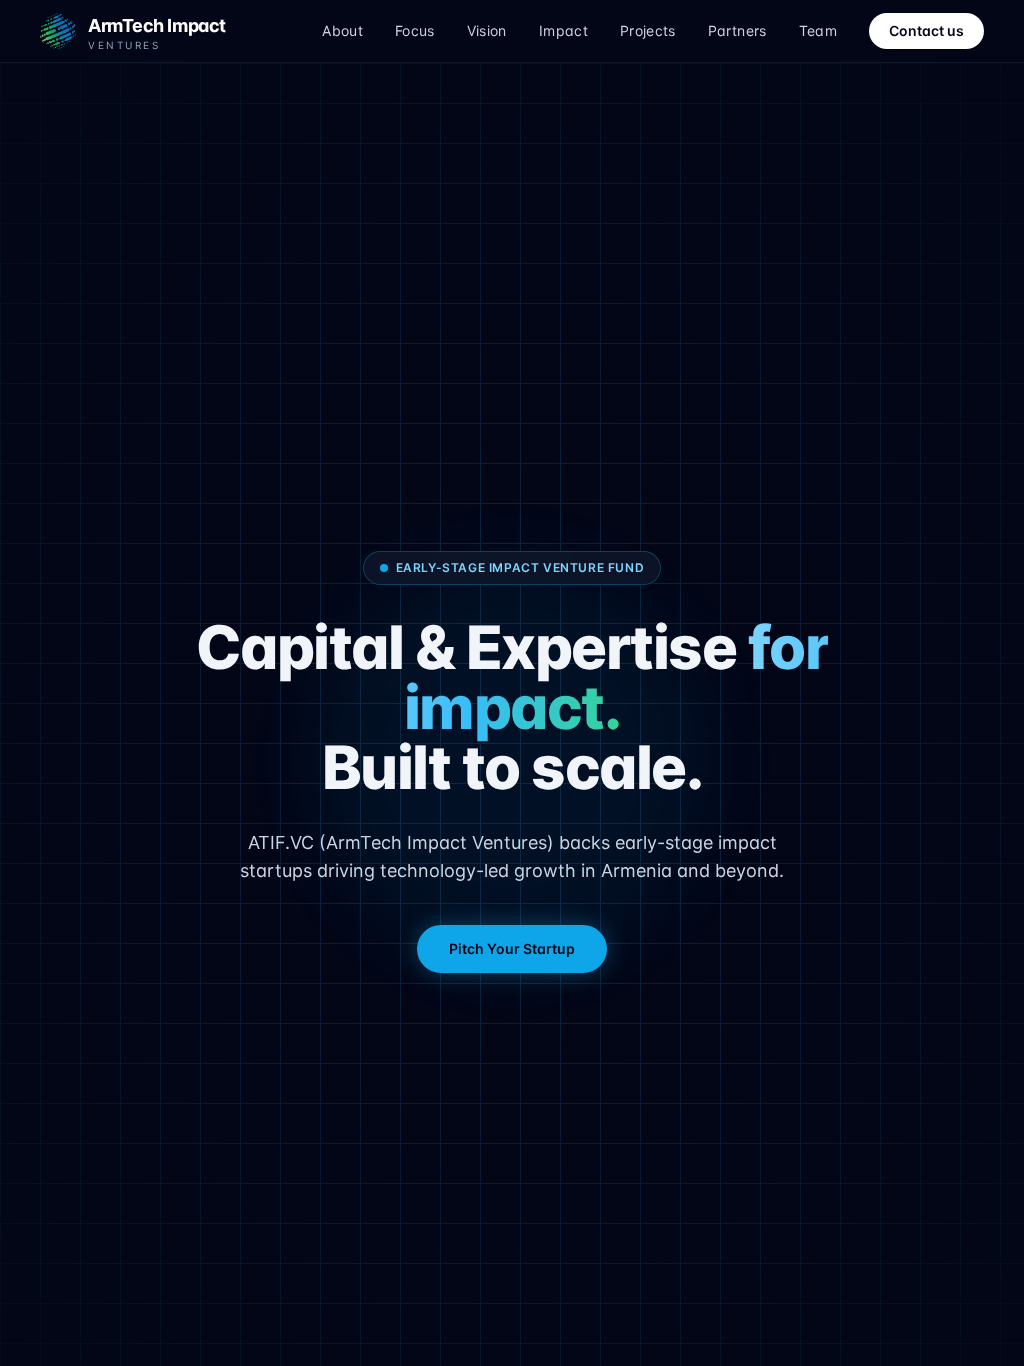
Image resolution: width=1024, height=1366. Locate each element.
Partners (737, 30)
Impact (563, 30)
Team (818, 30)
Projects (648, 30)
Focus (415, 30)
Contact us (926, 30)
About (342, 30)
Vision (487, 30)
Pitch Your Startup (512, 948)
